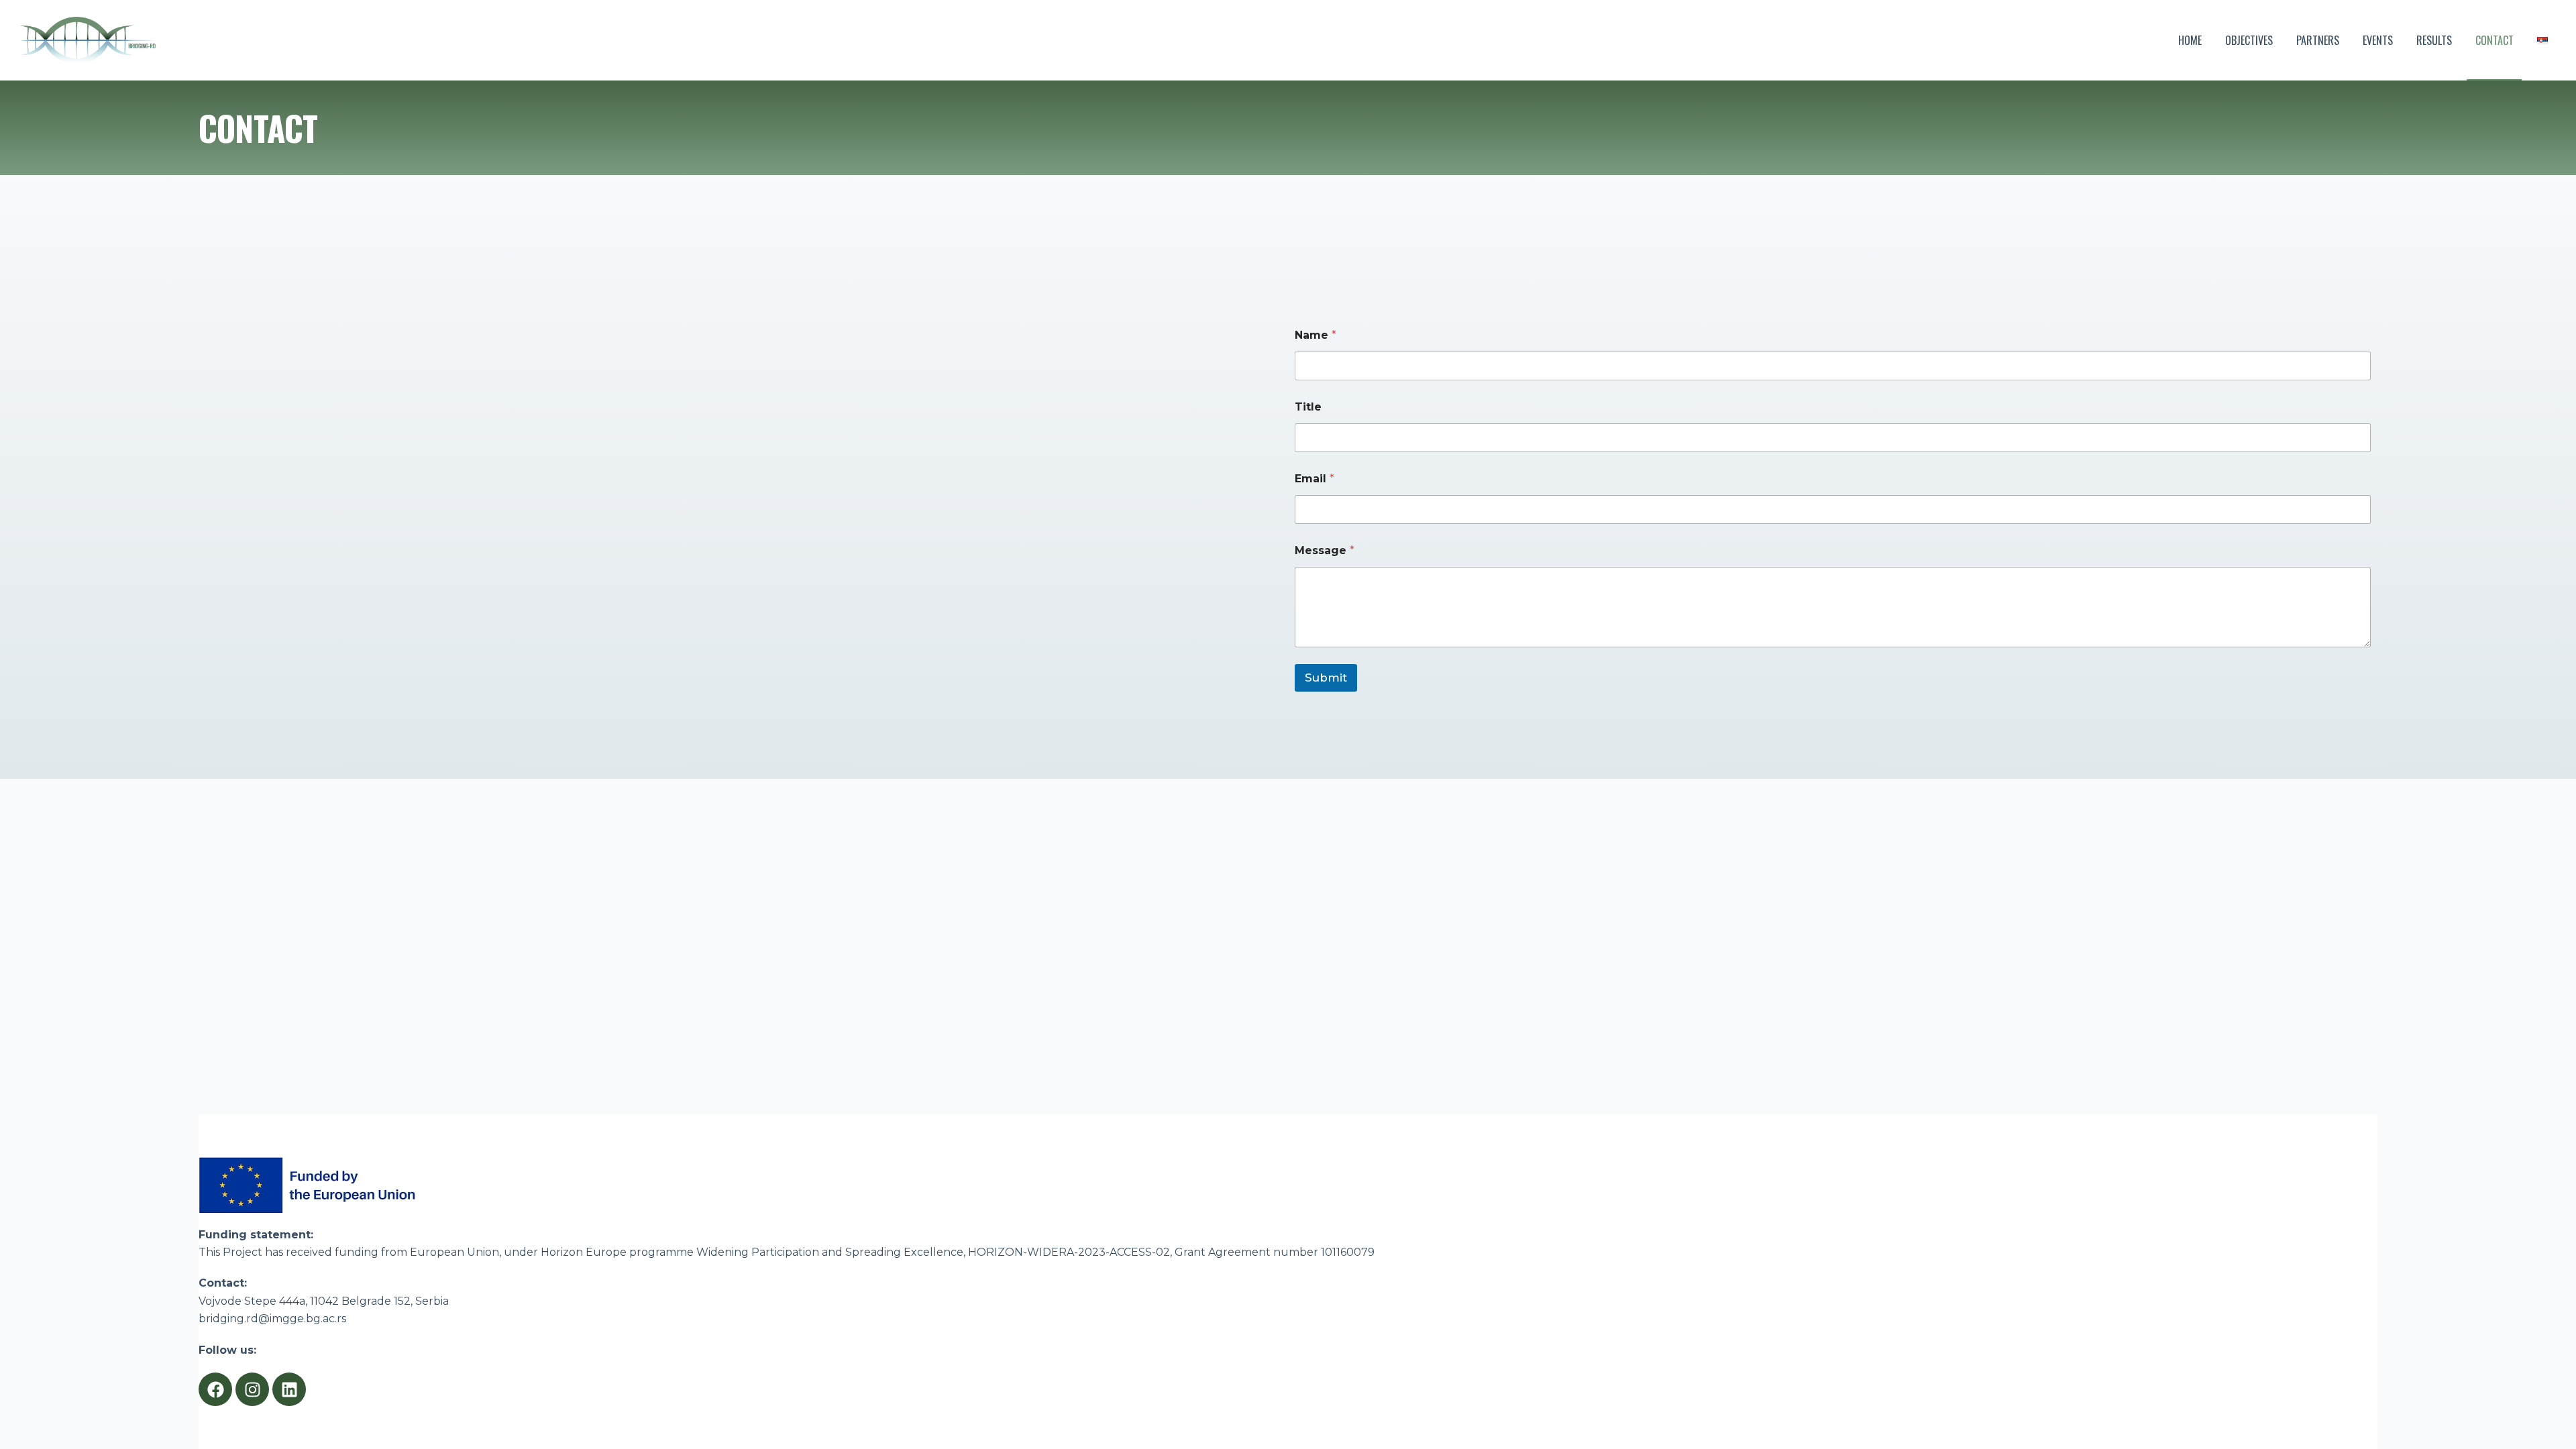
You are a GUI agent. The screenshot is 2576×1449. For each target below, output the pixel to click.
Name (1316, 335)
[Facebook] (215, 1389)
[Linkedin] (289, 1389)
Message (1325, 550)
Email (1314, 479)
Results (2434, 40)
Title (1308, 407)
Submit (1326, 678)
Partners (2318, 40)
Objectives (2249, 40)
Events (2378, 40)
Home (2190, 40)
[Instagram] (252, 1389)
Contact (2494, 40)
